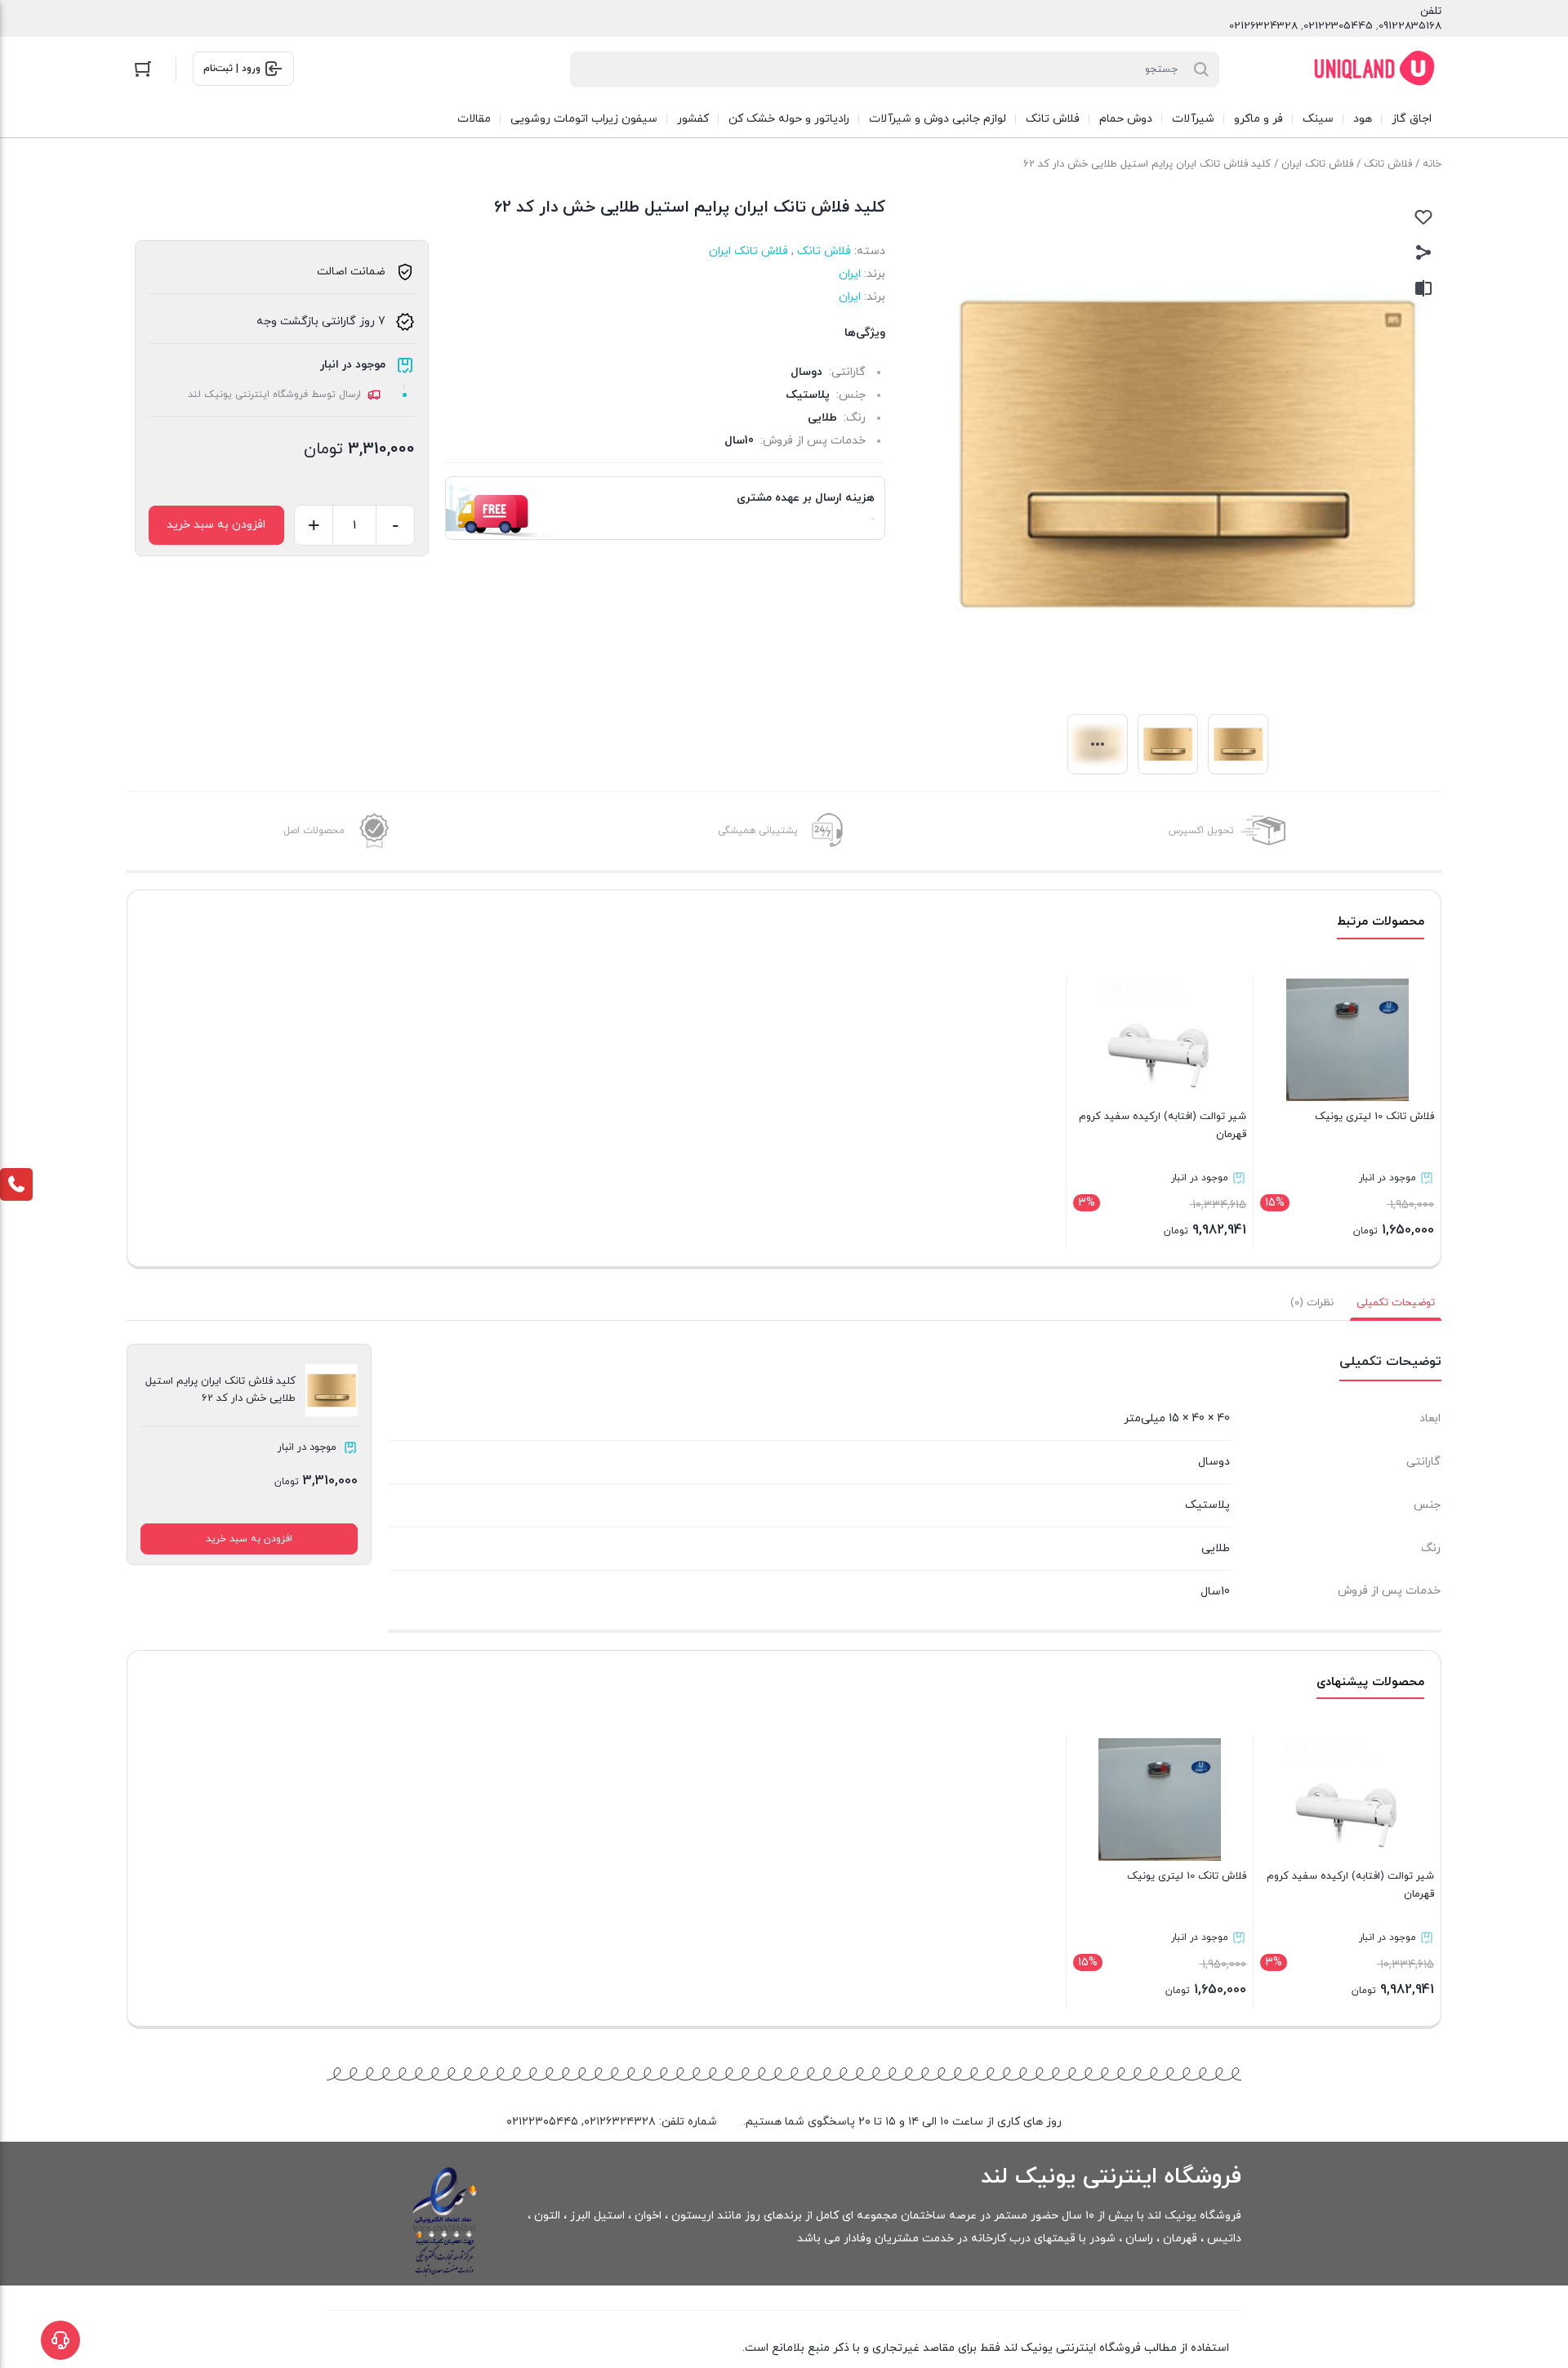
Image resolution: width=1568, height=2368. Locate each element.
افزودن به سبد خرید (216, 525)
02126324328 (1263, 26)
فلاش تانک (1388, 164)
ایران (850, 274)
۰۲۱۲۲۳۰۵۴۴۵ (542, 2122)
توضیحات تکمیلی (1396, 1303)
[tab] (1396, 1303)
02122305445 (1338, 26)
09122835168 (1410, 26)
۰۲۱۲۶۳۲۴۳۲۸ (620, 2122)
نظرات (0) (1312, 1303)
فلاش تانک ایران (1317, 164)
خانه (1432, 164)
